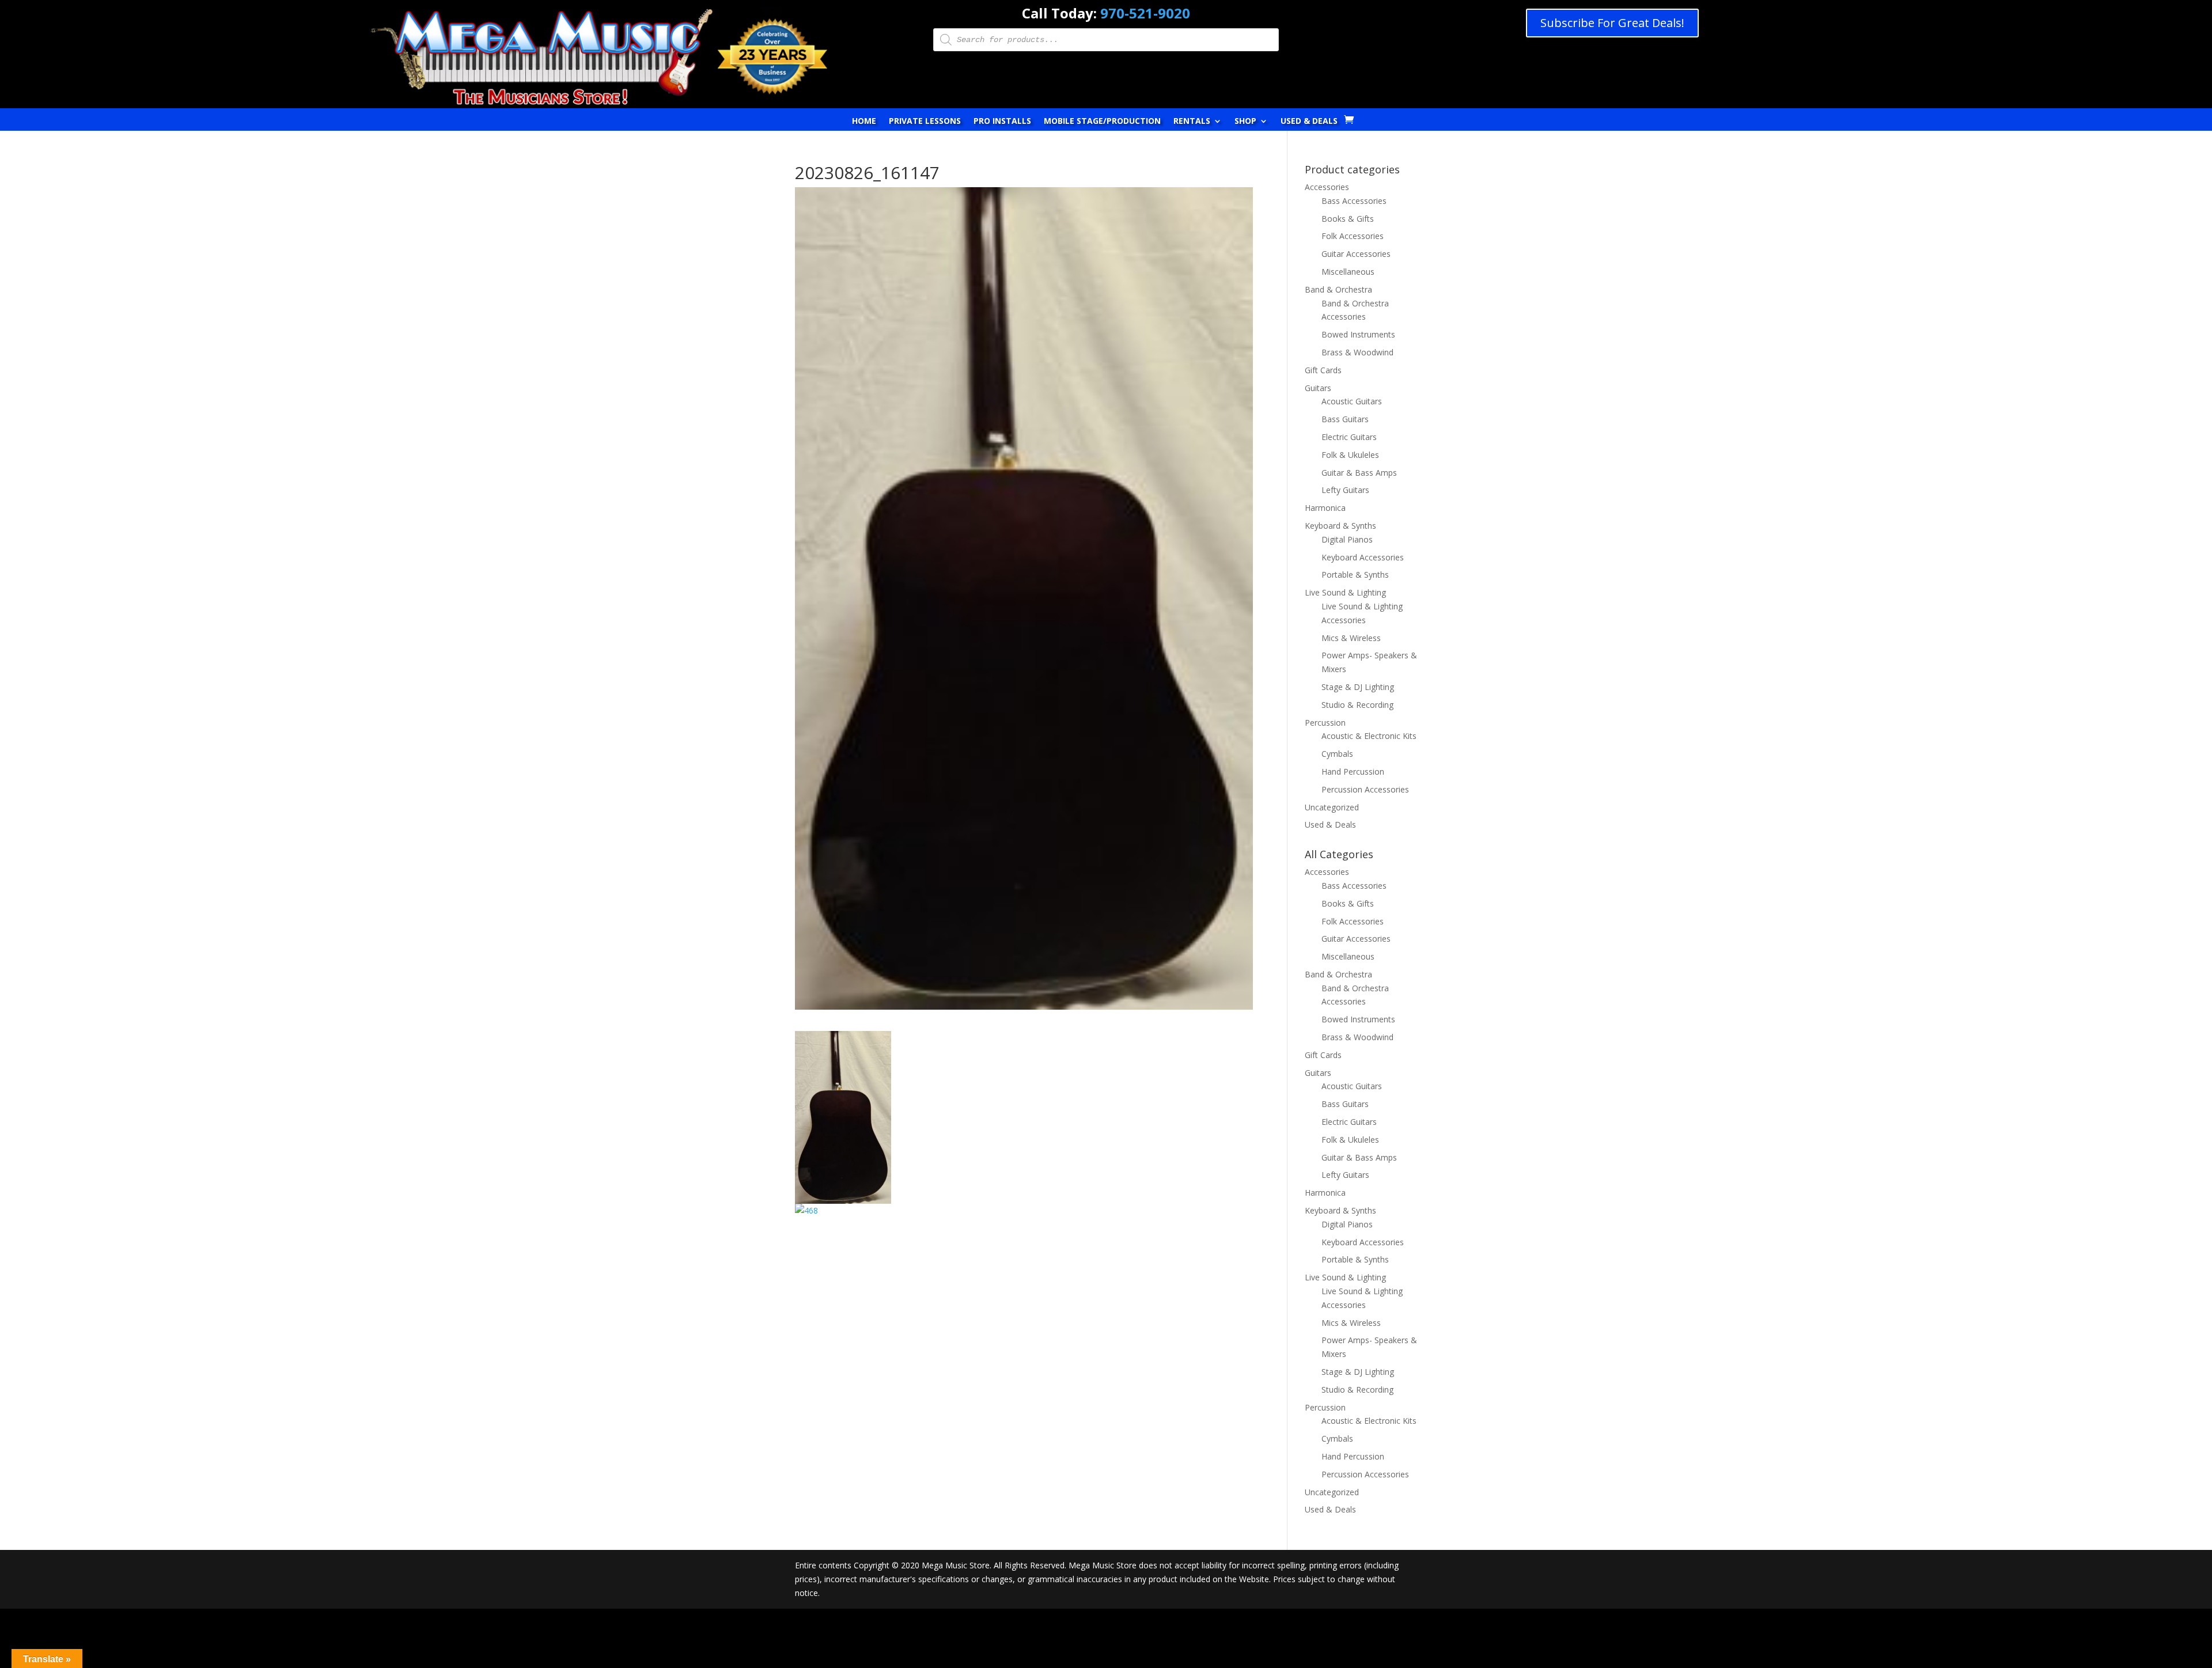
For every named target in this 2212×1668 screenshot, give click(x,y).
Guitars (1318, 388)
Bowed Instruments (1358, 334)
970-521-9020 (1145, 13)
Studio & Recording (1357, 705)
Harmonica (1325, 508)
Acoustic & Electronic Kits (1369, 736)
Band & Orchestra (1338, 289)
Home (864, 122)
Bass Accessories (1354, 201)
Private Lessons (925, 122)
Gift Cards (1323, 370)
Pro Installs (1002, 122)
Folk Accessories (1353, 236)
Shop (1245, 122)
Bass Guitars (1345, 419)
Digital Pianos (1347, 539)
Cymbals (1337, 754)
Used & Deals (1309, 122)
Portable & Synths (1355, 575)
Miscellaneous (1348, 272)
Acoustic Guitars (1352, 401)
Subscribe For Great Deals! (1612, 23)
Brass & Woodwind (1357, 352)
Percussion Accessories (1365, 789)
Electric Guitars (1349, 437)
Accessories (1327, 187)
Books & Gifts (1348, 219)
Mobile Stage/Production (1102, 122)
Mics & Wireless (1351, 638)
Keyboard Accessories (1363, 557)
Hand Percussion (1353, 772)
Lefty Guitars (1345, 490)
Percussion (1325, 723)
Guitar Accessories (1356, 254)
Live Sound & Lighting (1345, 592)
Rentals (1192, 122)
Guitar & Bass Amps (1359, 473)
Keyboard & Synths (1340, 526)
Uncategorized (1332, 807)
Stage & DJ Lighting (1358, 687)
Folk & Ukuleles (1350, 455)
